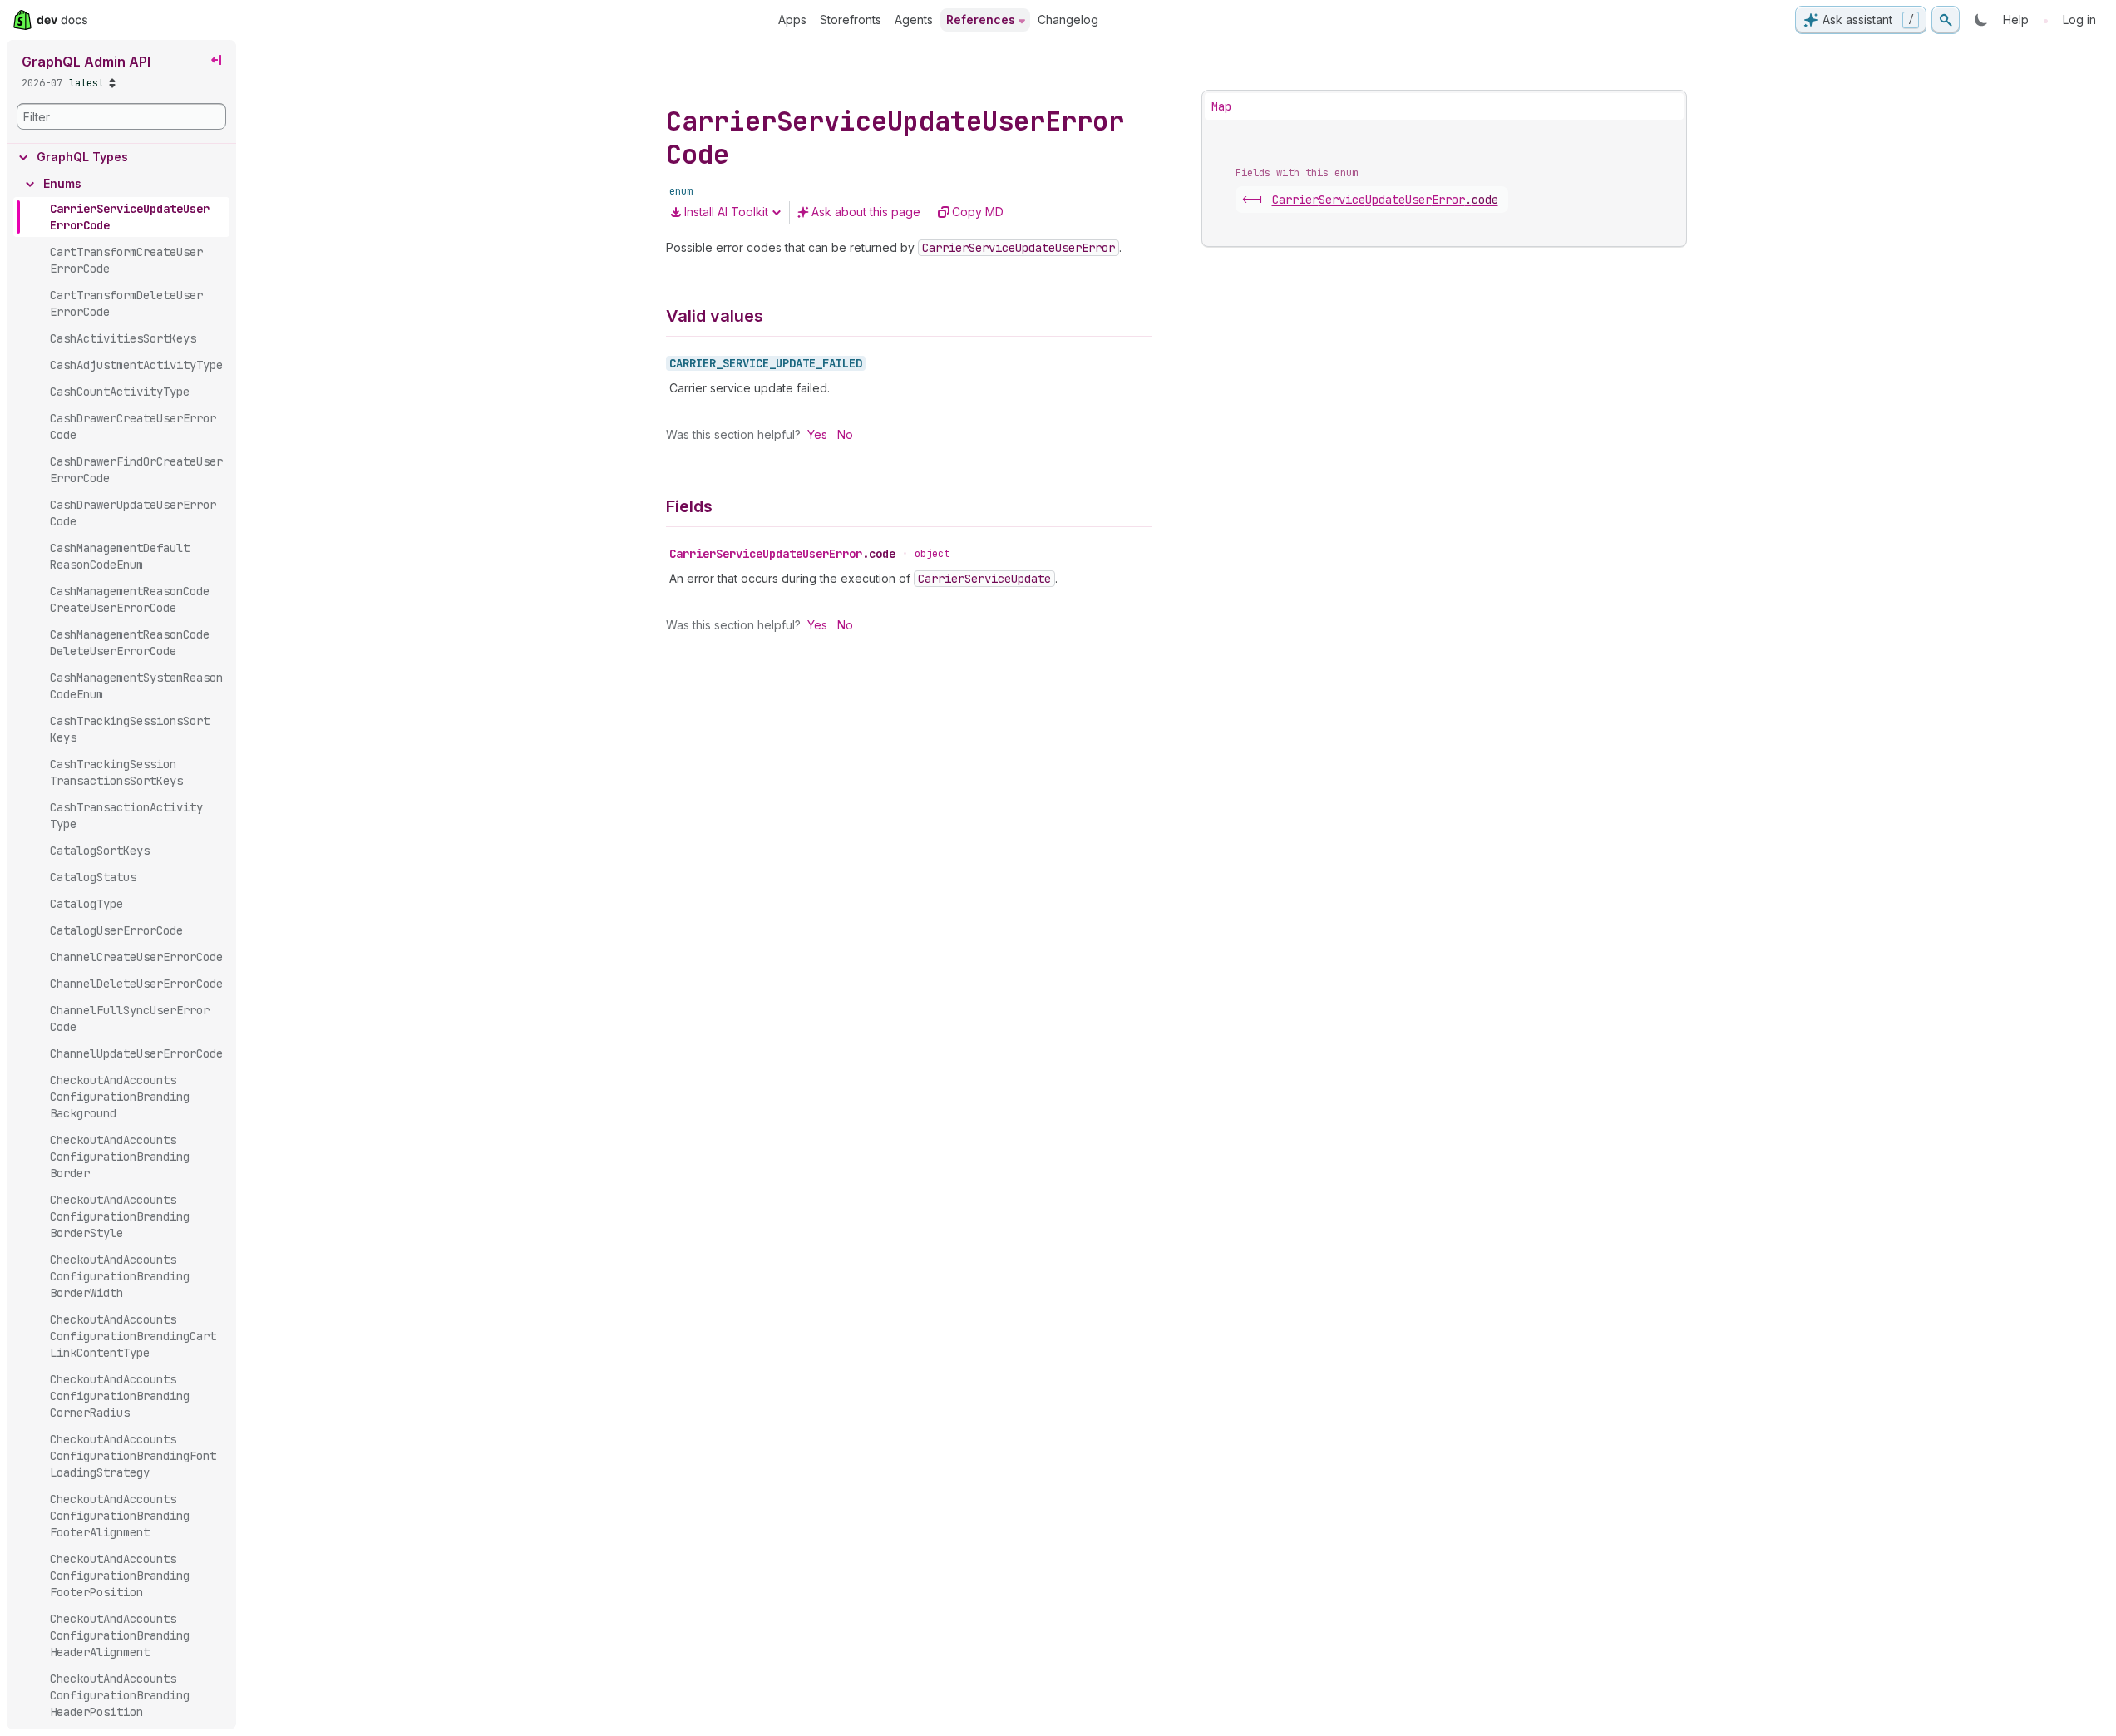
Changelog (1068, 20)
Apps (792, 20)
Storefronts (851, 20)
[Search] (1946, 20)
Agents (914, 20)
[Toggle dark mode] (1981, 20)
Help (2016, 20)
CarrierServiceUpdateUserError (782, 554)
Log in (2079, 20)
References (981, 20)
